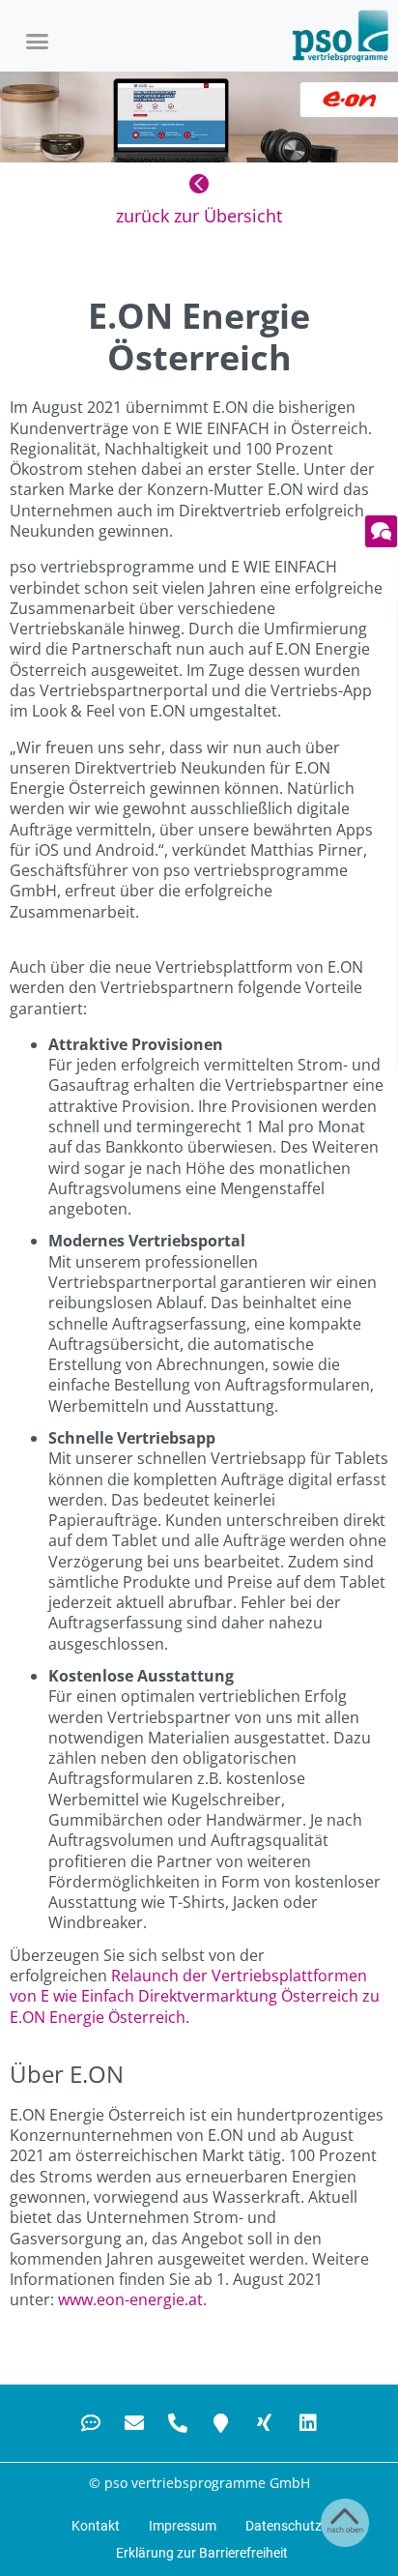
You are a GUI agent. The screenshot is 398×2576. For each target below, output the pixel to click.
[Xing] (265, 2423)
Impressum (183, 2526)
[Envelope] (134, 2423)
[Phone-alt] (178, 2423)
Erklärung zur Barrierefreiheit (202, 2553)
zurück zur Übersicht (199, 216)
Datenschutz (284, 2526)
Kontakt (96, 2526)
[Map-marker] (221, 2423)
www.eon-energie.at (130, 2299)
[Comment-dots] (91, 2423)
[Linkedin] (308, 2423)
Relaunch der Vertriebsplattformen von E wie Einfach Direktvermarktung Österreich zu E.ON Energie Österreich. (195, 1996)
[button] (38, 41)
